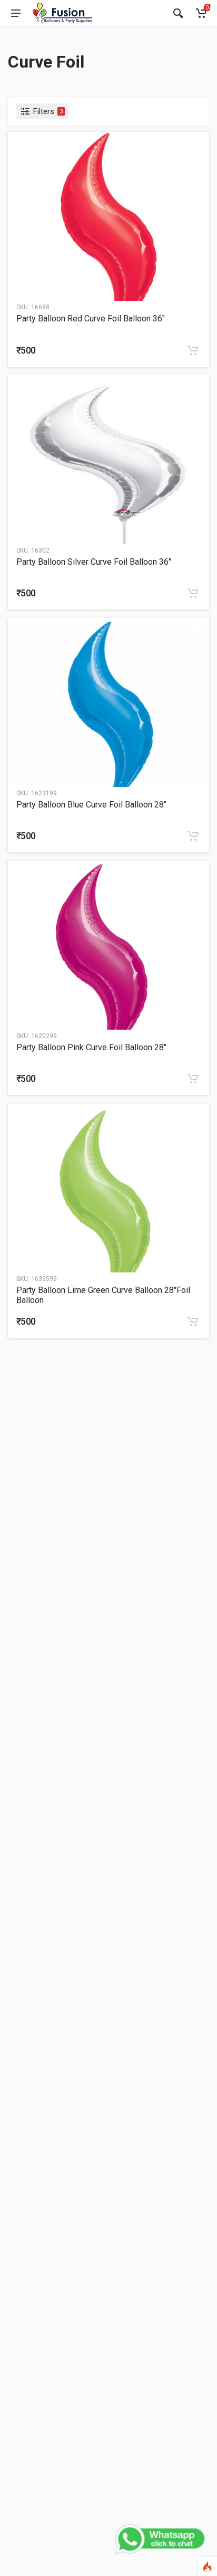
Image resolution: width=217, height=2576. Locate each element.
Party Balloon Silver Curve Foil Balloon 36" (94, 562)
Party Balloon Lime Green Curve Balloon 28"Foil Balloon (103, 1295)
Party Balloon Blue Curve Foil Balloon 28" (91, 805)
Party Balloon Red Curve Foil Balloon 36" (91, 319)
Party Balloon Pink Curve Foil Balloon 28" (91, 1047)
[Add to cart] (193, 350)
